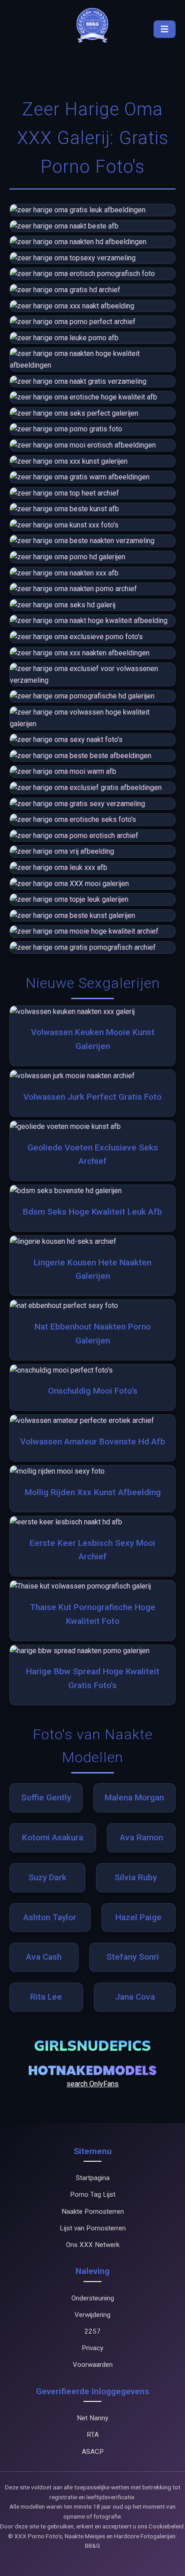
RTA (93, 2435)
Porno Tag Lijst (93, 2194)
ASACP (93, 2452)
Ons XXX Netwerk (93, 2245)
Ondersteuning (93, 2298)
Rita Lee (46, 1997)
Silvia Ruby (136, 1877)
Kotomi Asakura (53, 1837)
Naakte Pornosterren (93, 2212)
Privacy (92, 2348)
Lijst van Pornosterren (93, 2228)
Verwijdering (92, 2315)
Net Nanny (92, 2418)
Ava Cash (44, 1957)
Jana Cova (135, 1997)
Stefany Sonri (133, 1957)
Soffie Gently (46, 1797)
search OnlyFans (92, 2084)
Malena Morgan (134, 1797)
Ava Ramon (141, 1837)
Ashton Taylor (50, 1917)
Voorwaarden (93, 2365)
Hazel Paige (139, 1917)
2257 (92, 2331)
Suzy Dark (47, 1877)
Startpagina (93, 2178)
